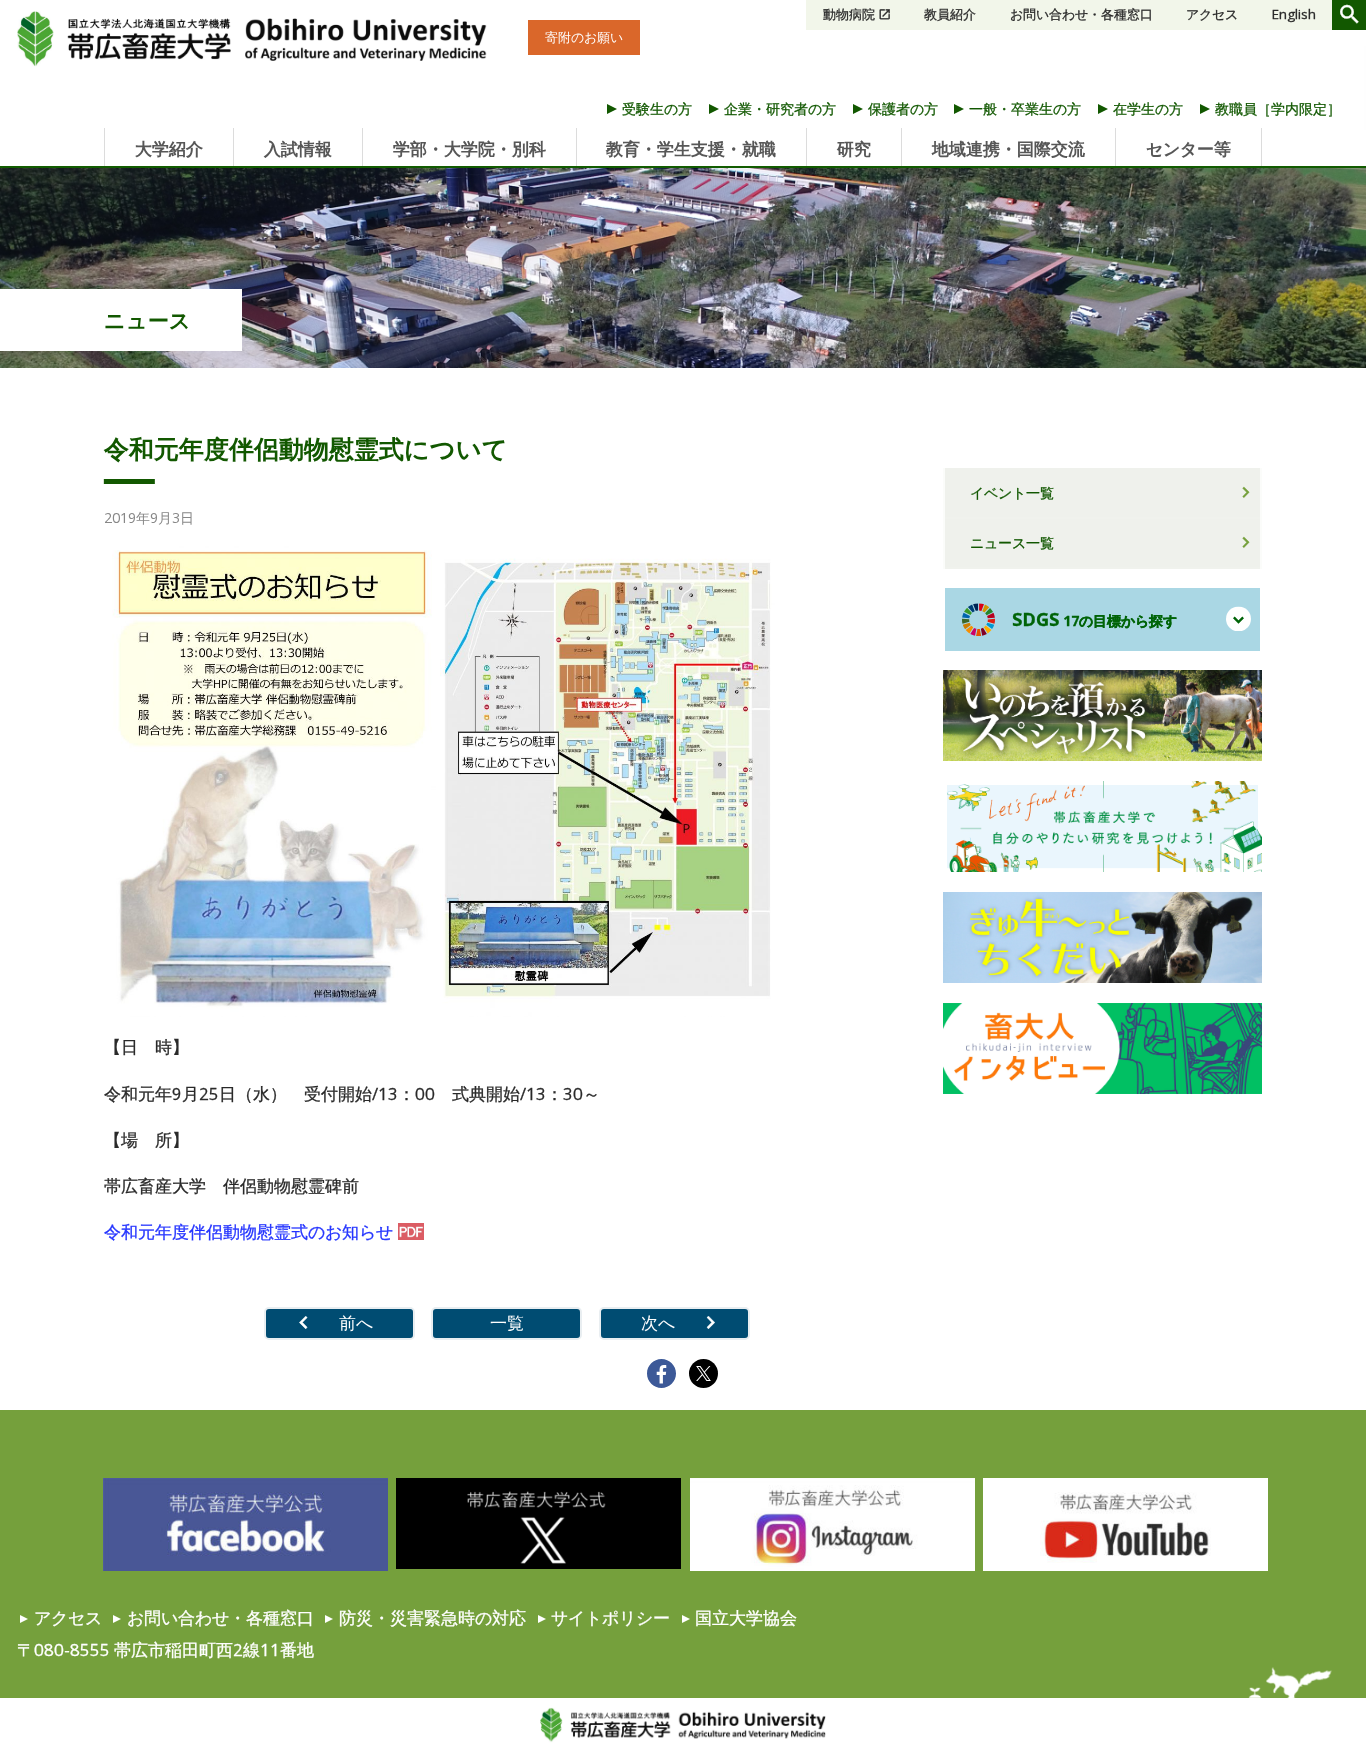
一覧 (507, 1322)
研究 (854, 148)
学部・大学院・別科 (469, 148)
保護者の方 (903, 108)
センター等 (1188, 148)
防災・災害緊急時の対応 (432, 1617)
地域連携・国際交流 (1008, 148)
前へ (356, 1322)
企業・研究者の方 (780, 108)
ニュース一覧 (1012, 542)
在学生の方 (1148, 108)
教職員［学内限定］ (1278, 108)
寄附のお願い (584, 37)
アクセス (1212, 14)
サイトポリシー (610, 1617)
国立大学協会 (746, 1617)
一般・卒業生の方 (1025, 108)
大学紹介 (169, 148)
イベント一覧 (1012, 492)
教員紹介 (950, 14)
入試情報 (298, 148)
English (1294, 14)
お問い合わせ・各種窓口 (1081, 14)
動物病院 (849, 14)
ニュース (147, 320)
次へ (658, 1322)
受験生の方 (657, 108)
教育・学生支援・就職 (691, 148)
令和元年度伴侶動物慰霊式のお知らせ (248, 1231)
